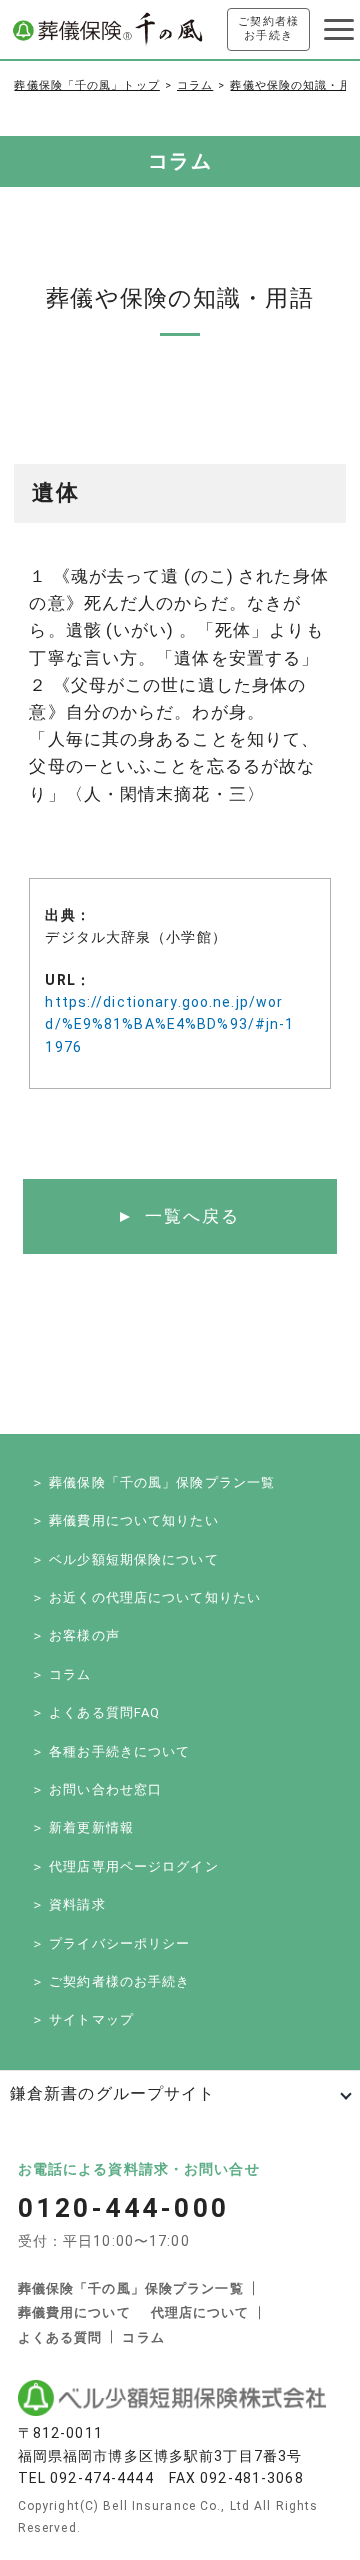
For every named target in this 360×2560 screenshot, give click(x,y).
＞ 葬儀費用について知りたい (125, 1520)
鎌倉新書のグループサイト (112, 2093)
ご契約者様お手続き (268, 28)
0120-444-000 (124, 2208)
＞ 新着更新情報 (82, 1827)
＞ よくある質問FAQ (95, 1712)
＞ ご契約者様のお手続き (110, 1981)
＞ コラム (61, 1674)
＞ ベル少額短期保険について (125, 1559)
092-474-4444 (101, 2478)
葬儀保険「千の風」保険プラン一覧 (131, 2288)
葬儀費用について (74, 2312)
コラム (195, 85)
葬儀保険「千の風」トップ (86, 85)
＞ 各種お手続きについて (110, 1751)
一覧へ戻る (192, 1216)
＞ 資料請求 (68, 1904)
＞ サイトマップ (82, 2019)
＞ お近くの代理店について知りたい (146, 1597)
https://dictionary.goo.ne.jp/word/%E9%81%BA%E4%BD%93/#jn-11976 (169, 1024)
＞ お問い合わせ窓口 (96, 1789)
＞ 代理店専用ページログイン (125, 1866)
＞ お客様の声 (75, 1635)
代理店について (200, 2312)
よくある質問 (60, 2337)
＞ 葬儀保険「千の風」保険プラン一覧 (153, 1482)
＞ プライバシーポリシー (110, 1943)
